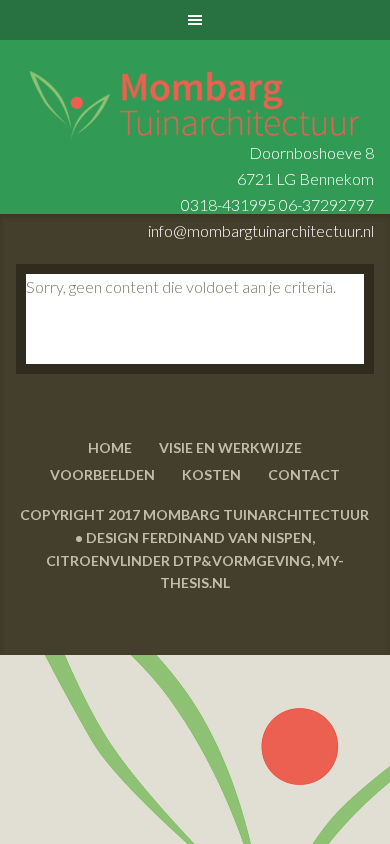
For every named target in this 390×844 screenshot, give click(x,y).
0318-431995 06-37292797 (277, 204)
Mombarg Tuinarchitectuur (195, 91)
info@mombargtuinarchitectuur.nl (261, 230)
